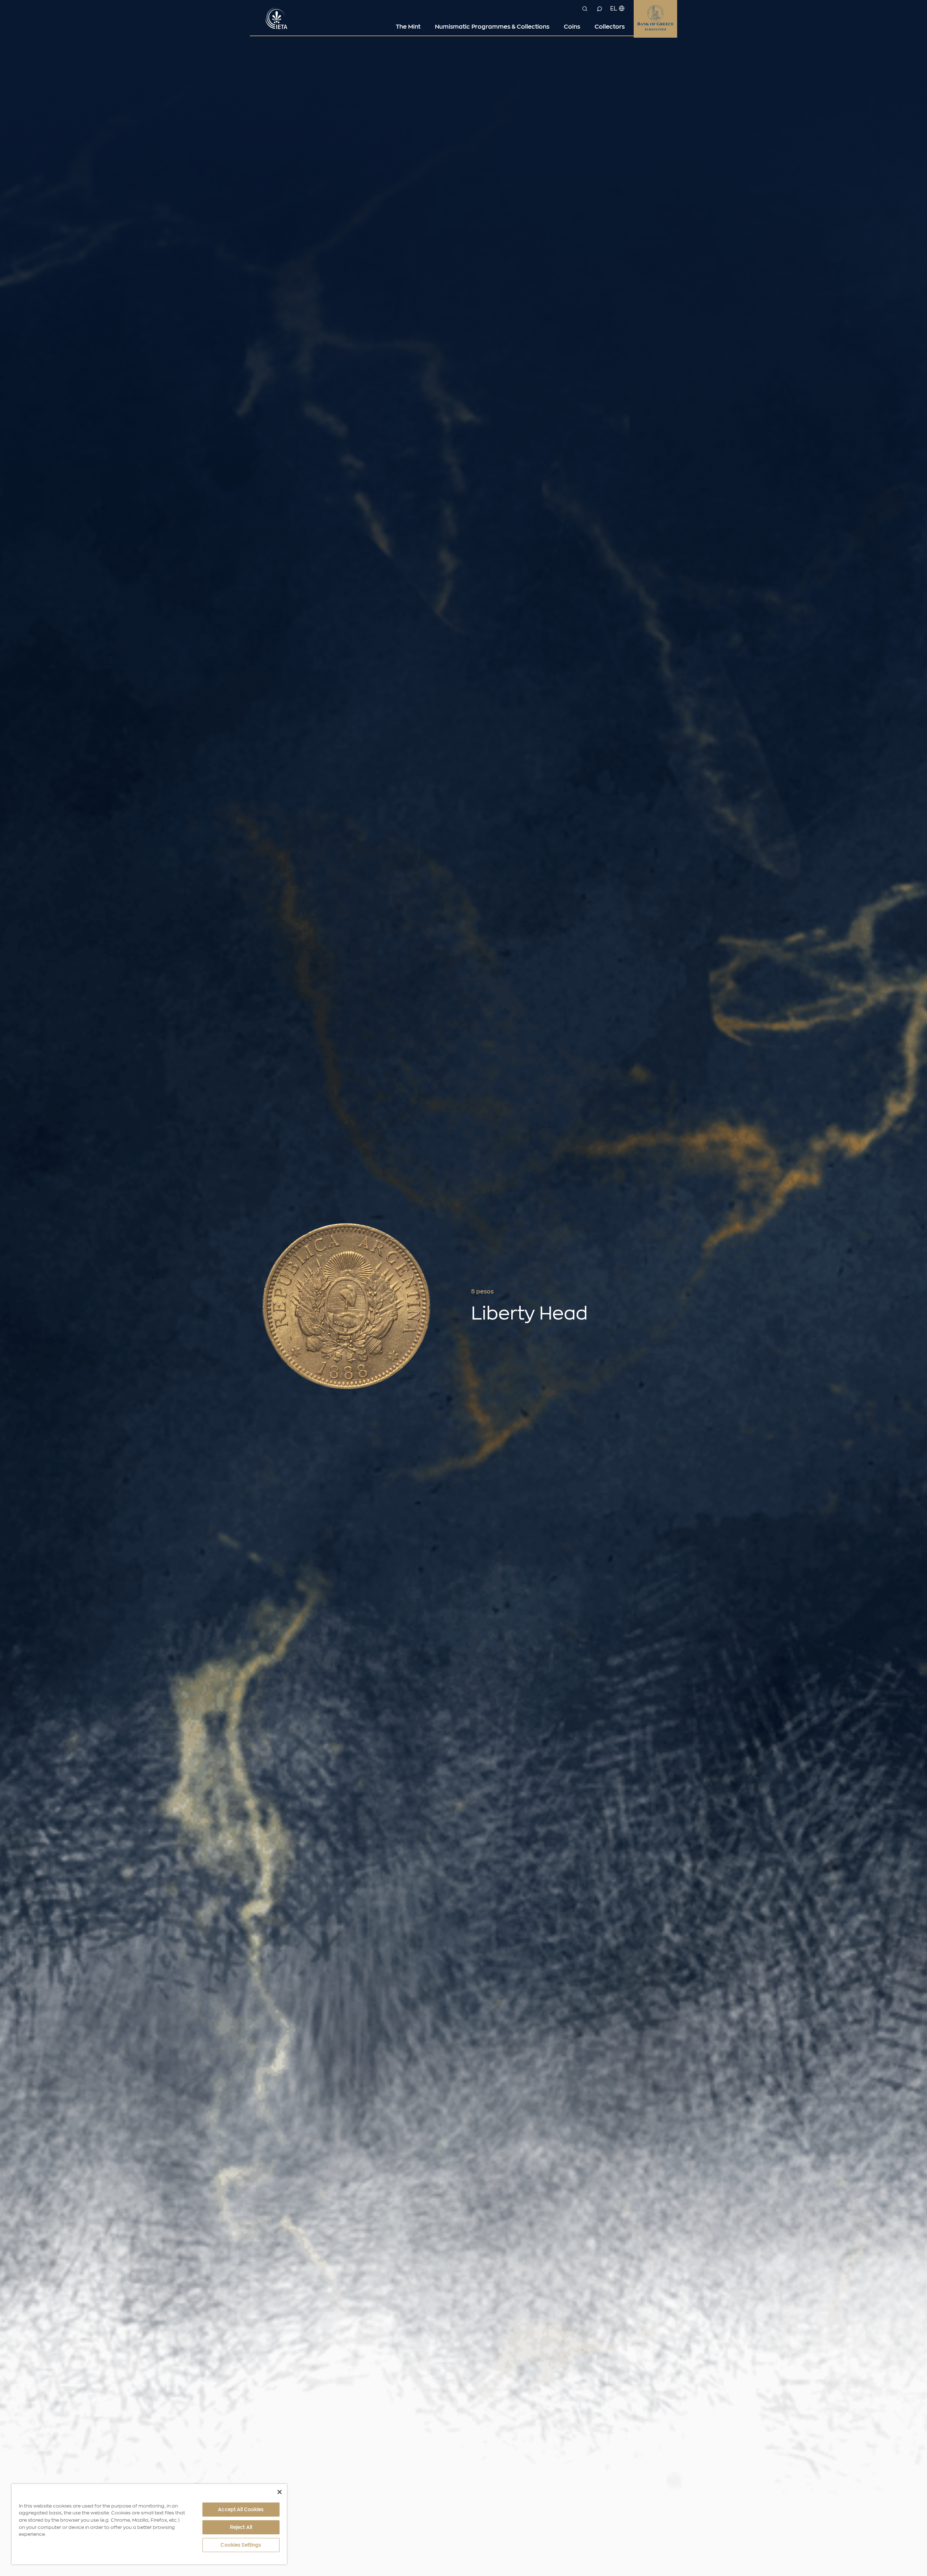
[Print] (644, 1292)
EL (614, 9)
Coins (572, 27)
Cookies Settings (241, 2545)
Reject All (241, 2527)
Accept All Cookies (241, 2510)
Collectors (610, 27)
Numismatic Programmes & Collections (492, 27)
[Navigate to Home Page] (277, 17)
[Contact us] (599, 9)
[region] (149, 2524)
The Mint (408, 27)
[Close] (280, 2492)
